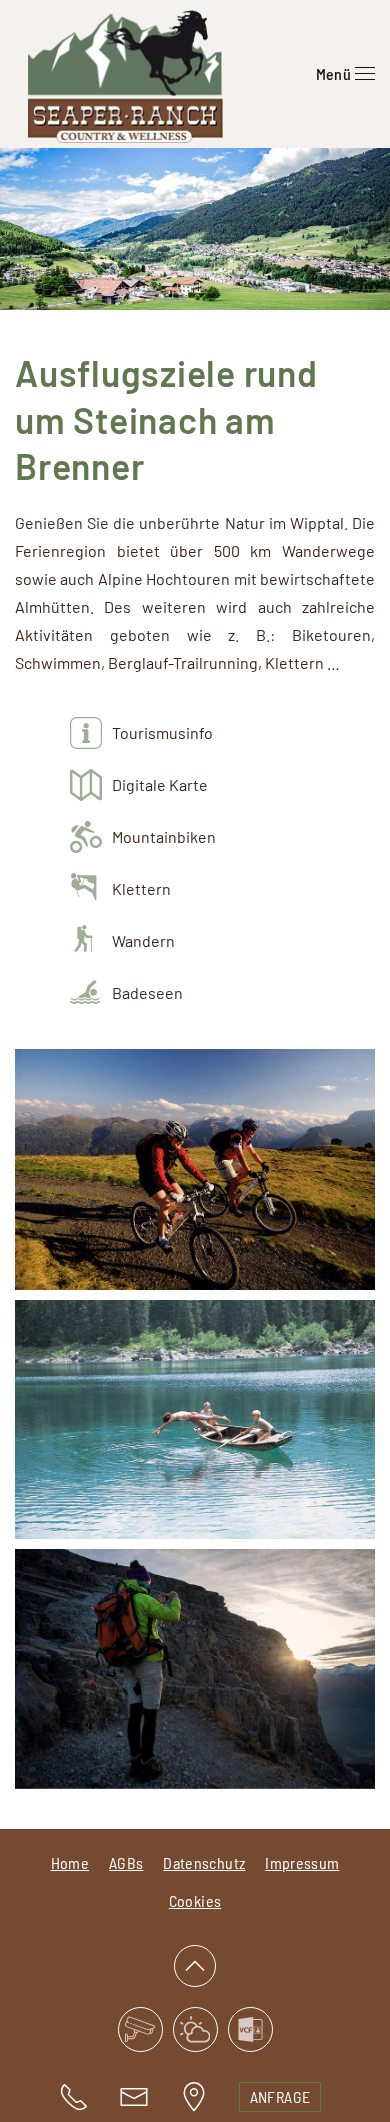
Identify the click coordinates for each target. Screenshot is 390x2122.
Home (70, 1862)
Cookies (195, 1900)
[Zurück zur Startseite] (125, 74)
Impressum (302, 1862)
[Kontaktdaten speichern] (250, 2029)
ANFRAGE (280, 2096)
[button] (345, 74)
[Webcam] (140, 2029)
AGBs (126, 1862)
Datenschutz (204, 1862)
